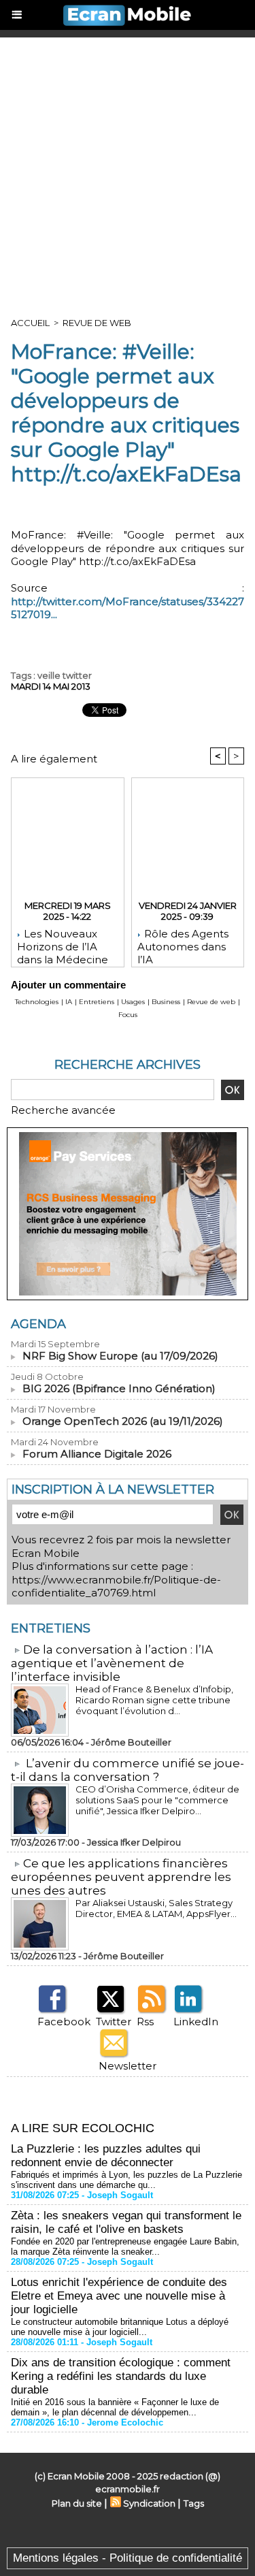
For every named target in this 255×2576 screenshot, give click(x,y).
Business (166, 1002)
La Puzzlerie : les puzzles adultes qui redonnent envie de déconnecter (106, 2156)
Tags (194, 2503)
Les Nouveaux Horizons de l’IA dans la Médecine (63, 944)
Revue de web (97, 323)
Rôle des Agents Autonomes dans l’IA (183, 944)
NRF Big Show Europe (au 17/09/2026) (120, 1356)
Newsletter (128, 2066)
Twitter (114, 2022)
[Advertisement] (128, 172)
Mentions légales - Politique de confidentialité (128, 2558)
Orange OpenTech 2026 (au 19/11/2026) (123, 1421)
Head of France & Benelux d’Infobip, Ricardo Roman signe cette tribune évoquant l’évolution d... (154, 1700)
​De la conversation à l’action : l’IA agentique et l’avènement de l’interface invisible (112, 1663)
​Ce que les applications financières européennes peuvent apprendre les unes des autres (121, 1877)
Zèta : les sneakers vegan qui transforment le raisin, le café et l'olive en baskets (126, 2222)
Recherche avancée (63, 1110)
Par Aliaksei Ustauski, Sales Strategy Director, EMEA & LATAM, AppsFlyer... (156, 1908)
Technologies (37, 1002)
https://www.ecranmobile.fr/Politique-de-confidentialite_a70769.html (116, 1587)
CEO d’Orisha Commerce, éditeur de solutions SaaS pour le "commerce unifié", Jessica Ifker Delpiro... (157, 1800)
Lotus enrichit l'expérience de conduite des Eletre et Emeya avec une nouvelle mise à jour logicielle (119, 2296)
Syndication (149, 2503)
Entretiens (97, 1002)
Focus (128, 1015)
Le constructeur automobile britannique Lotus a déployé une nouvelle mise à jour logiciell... (120, 2327)
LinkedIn (196, 2022)
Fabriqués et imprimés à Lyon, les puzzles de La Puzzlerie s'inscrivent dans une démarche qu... (126, 2180)
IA (69, 1002)
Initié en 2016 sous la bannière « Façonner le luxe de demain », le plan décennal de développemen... (115, 2407)
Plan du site (77, 2503)
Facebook (64, 2022)
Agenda (38, 1324)
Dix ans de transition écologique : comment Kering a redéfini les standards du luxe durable (121, 2376)
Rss (145, 2022)
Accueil (30, 323)
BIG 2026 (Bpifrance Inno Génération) (119, 1388)
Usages (133, 1002)
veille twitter (65, 675)
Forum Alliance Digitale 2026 (97, 1454)
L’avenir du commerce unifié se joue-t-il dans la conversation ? (128, 1770)
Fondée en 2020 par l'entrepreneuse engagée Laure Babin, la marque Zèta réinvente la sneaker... (125, 2247)
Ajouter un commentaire (68, 985)
